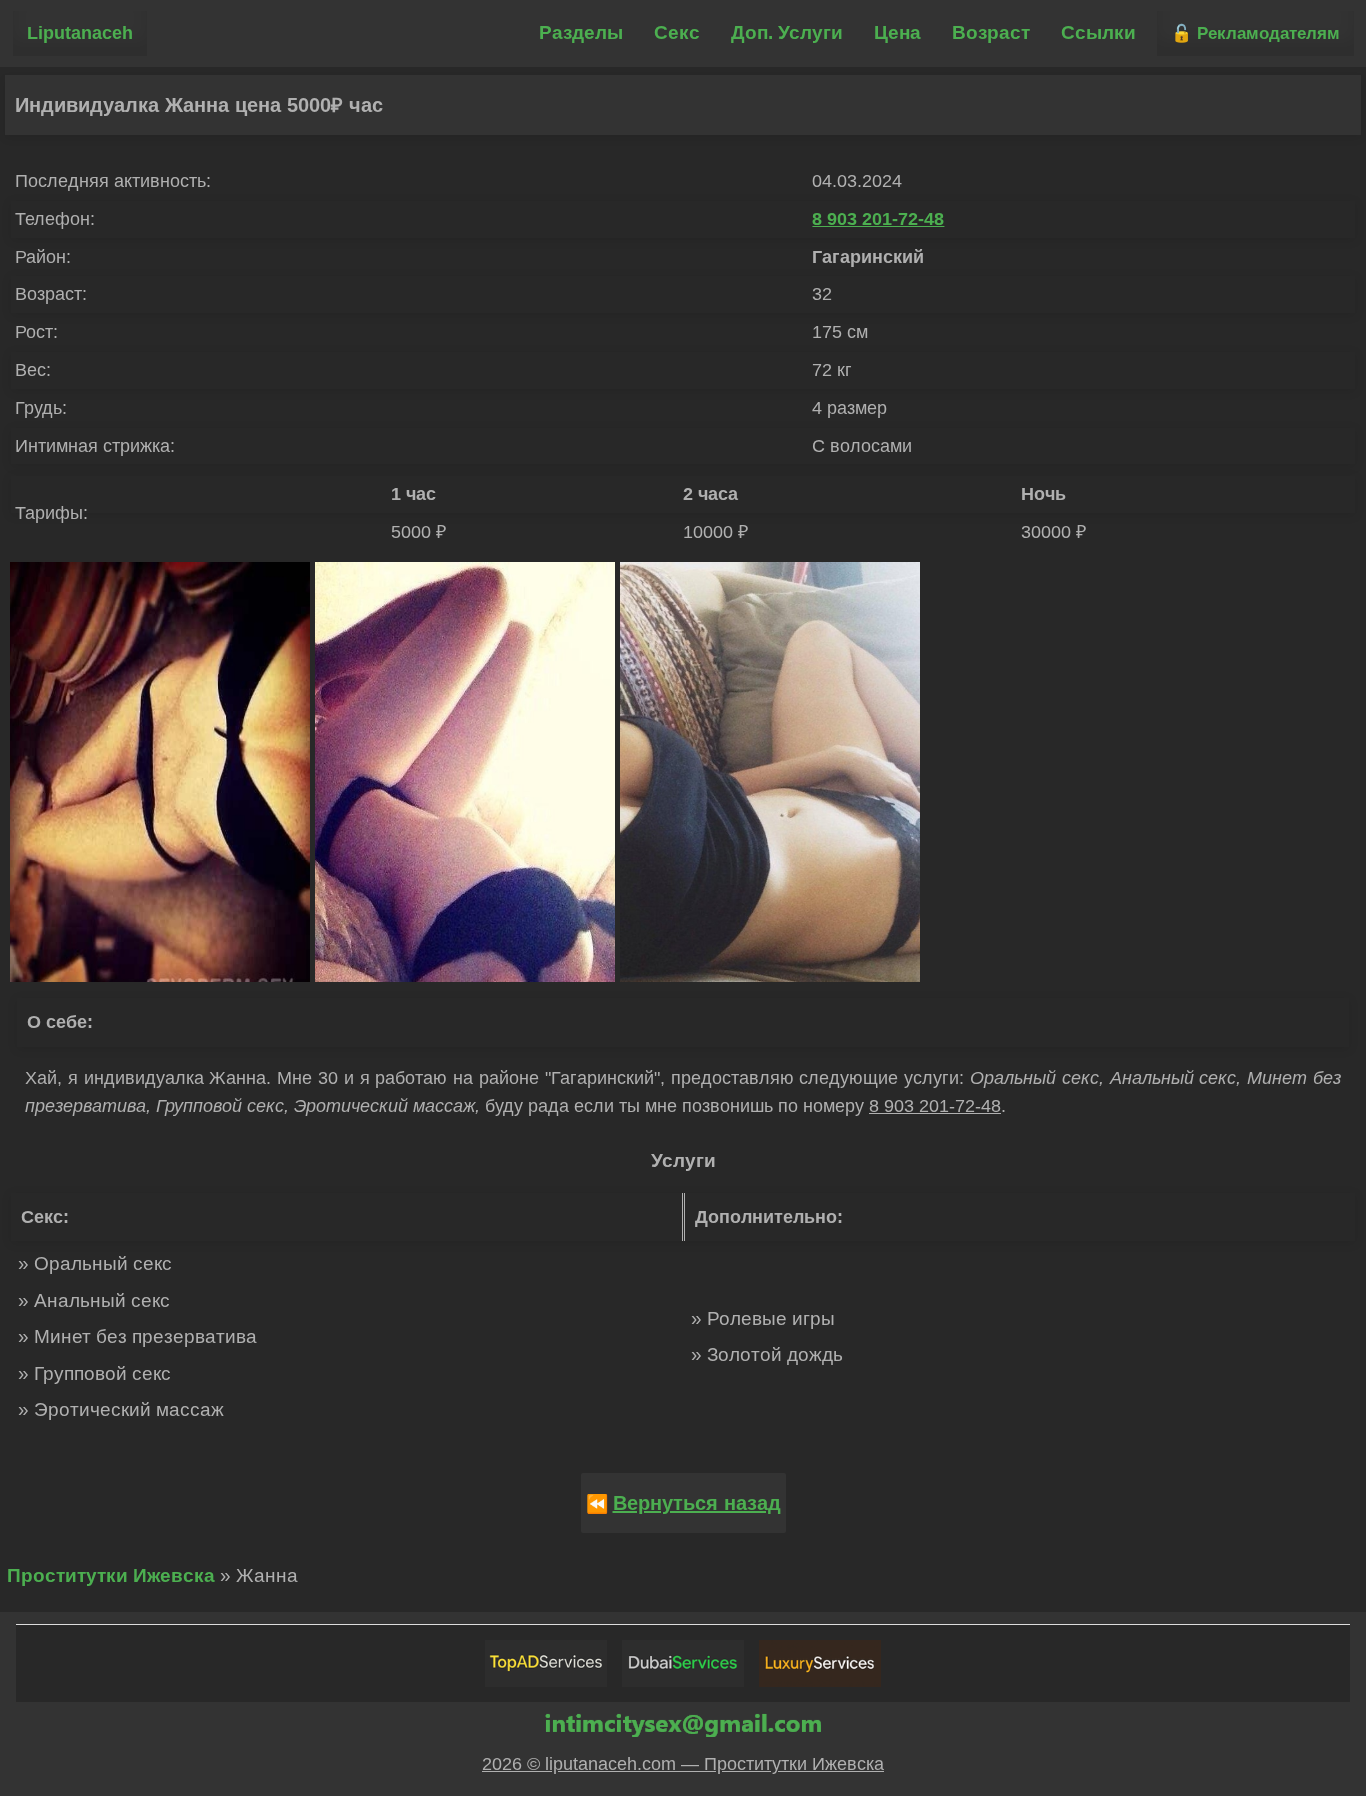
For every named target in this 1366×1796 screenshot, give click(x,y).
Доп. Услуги (787, 32)
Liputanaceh (80, 33)
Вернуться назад (697, 1503)
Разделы (581, 32)
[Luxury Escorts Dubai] (820, 1663)
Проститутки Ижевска (111, 1575)
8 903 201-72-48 (878, 219)
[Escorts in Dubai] (683, 1663)
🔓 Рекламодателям (1255, 33)
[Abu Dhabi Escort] (546, 1663)
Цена (897, 32)
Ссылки (1098, 32)
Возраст (991, 32)
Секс (677, 32)
